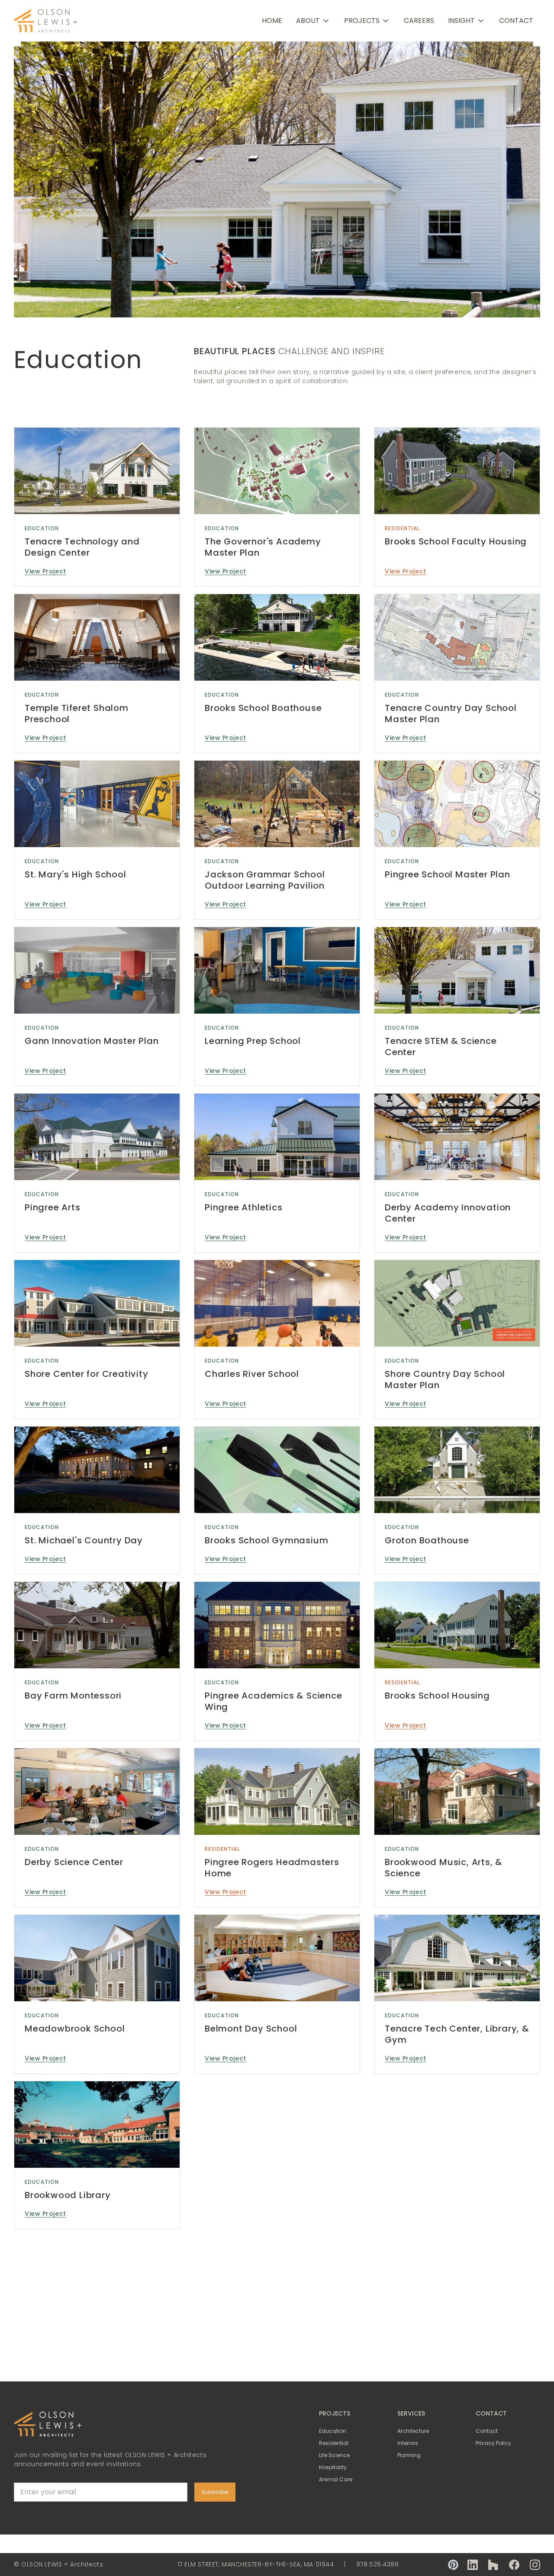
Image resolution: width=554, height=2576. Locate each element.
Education (42, 528)
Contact (516, 21)
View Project (45, 571)
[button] (313, 21)
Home (272, 21)
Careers (419, 21)
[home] (46, 21)
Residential (402, 528)
